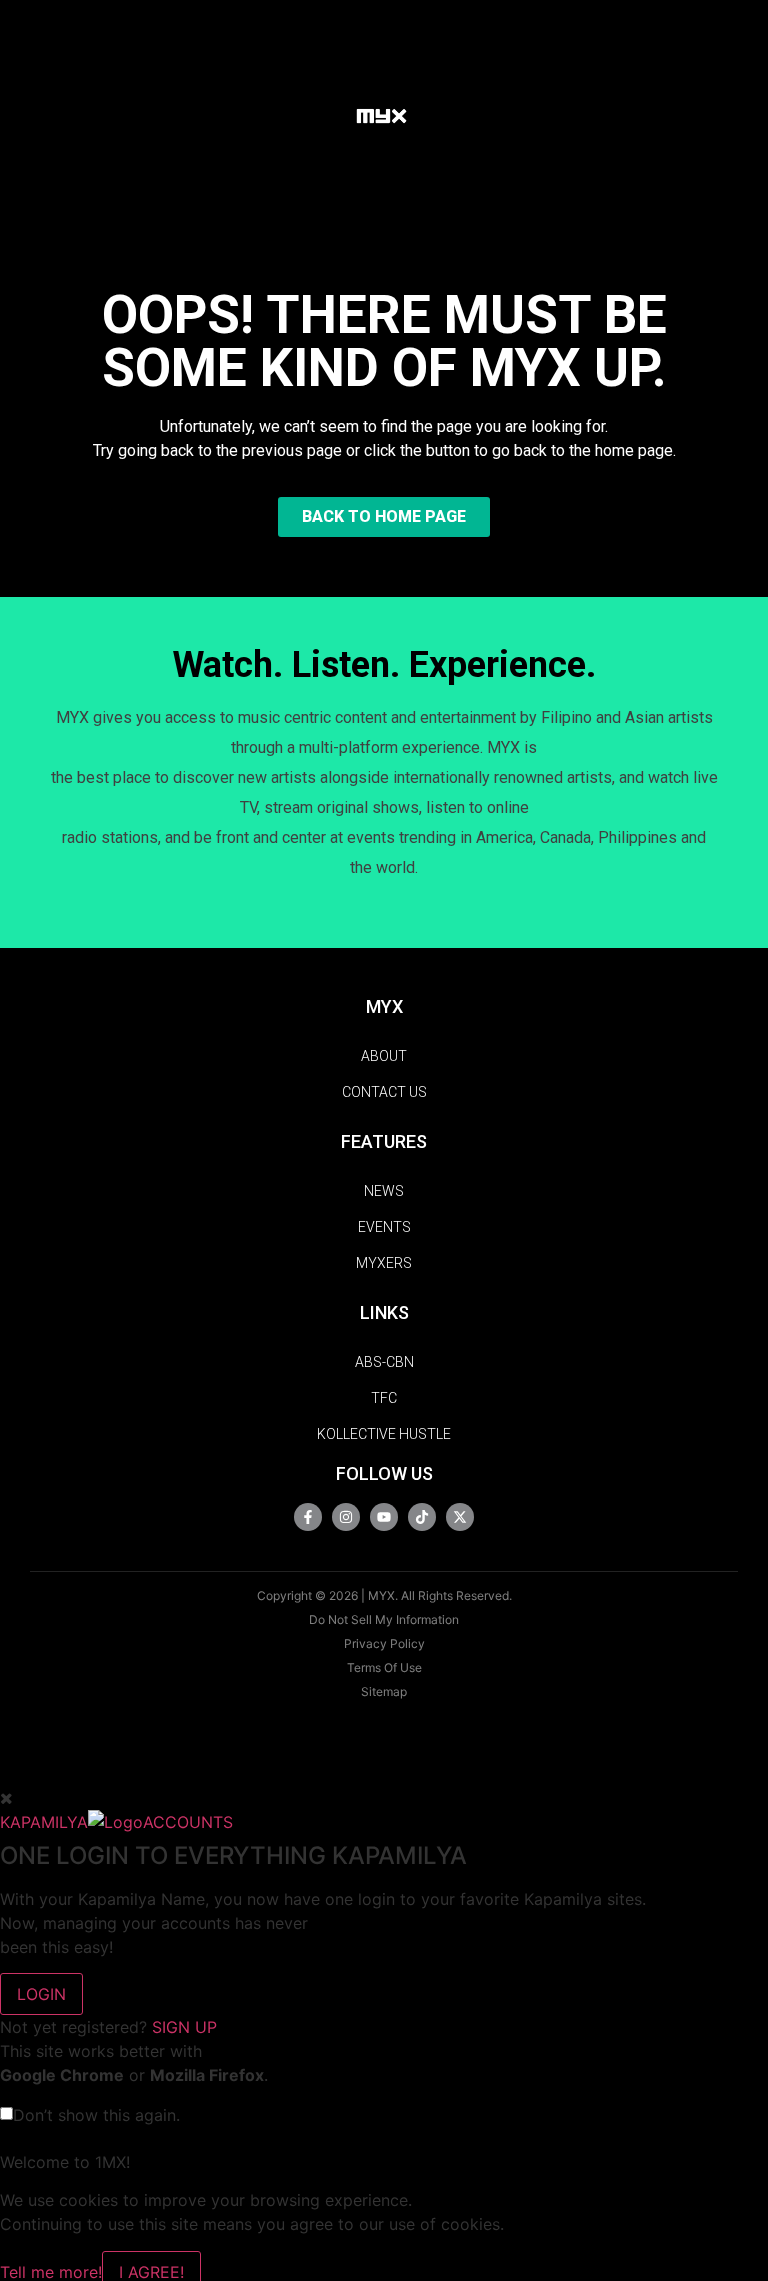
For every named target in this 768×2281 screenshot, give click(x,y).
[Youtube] (384, 1517)
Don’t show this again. (96, 2115)
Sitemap (384, 1691)
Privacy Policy (384, 1643)
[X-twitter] (460, 1517)
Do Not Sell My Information (384, 1619)
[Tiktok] (422, 1517)
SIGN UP (184, 2027)
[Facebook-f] (308, 1517)
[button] (321, 114)
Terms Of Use (384, 1667)
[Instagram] (346, 1517)
